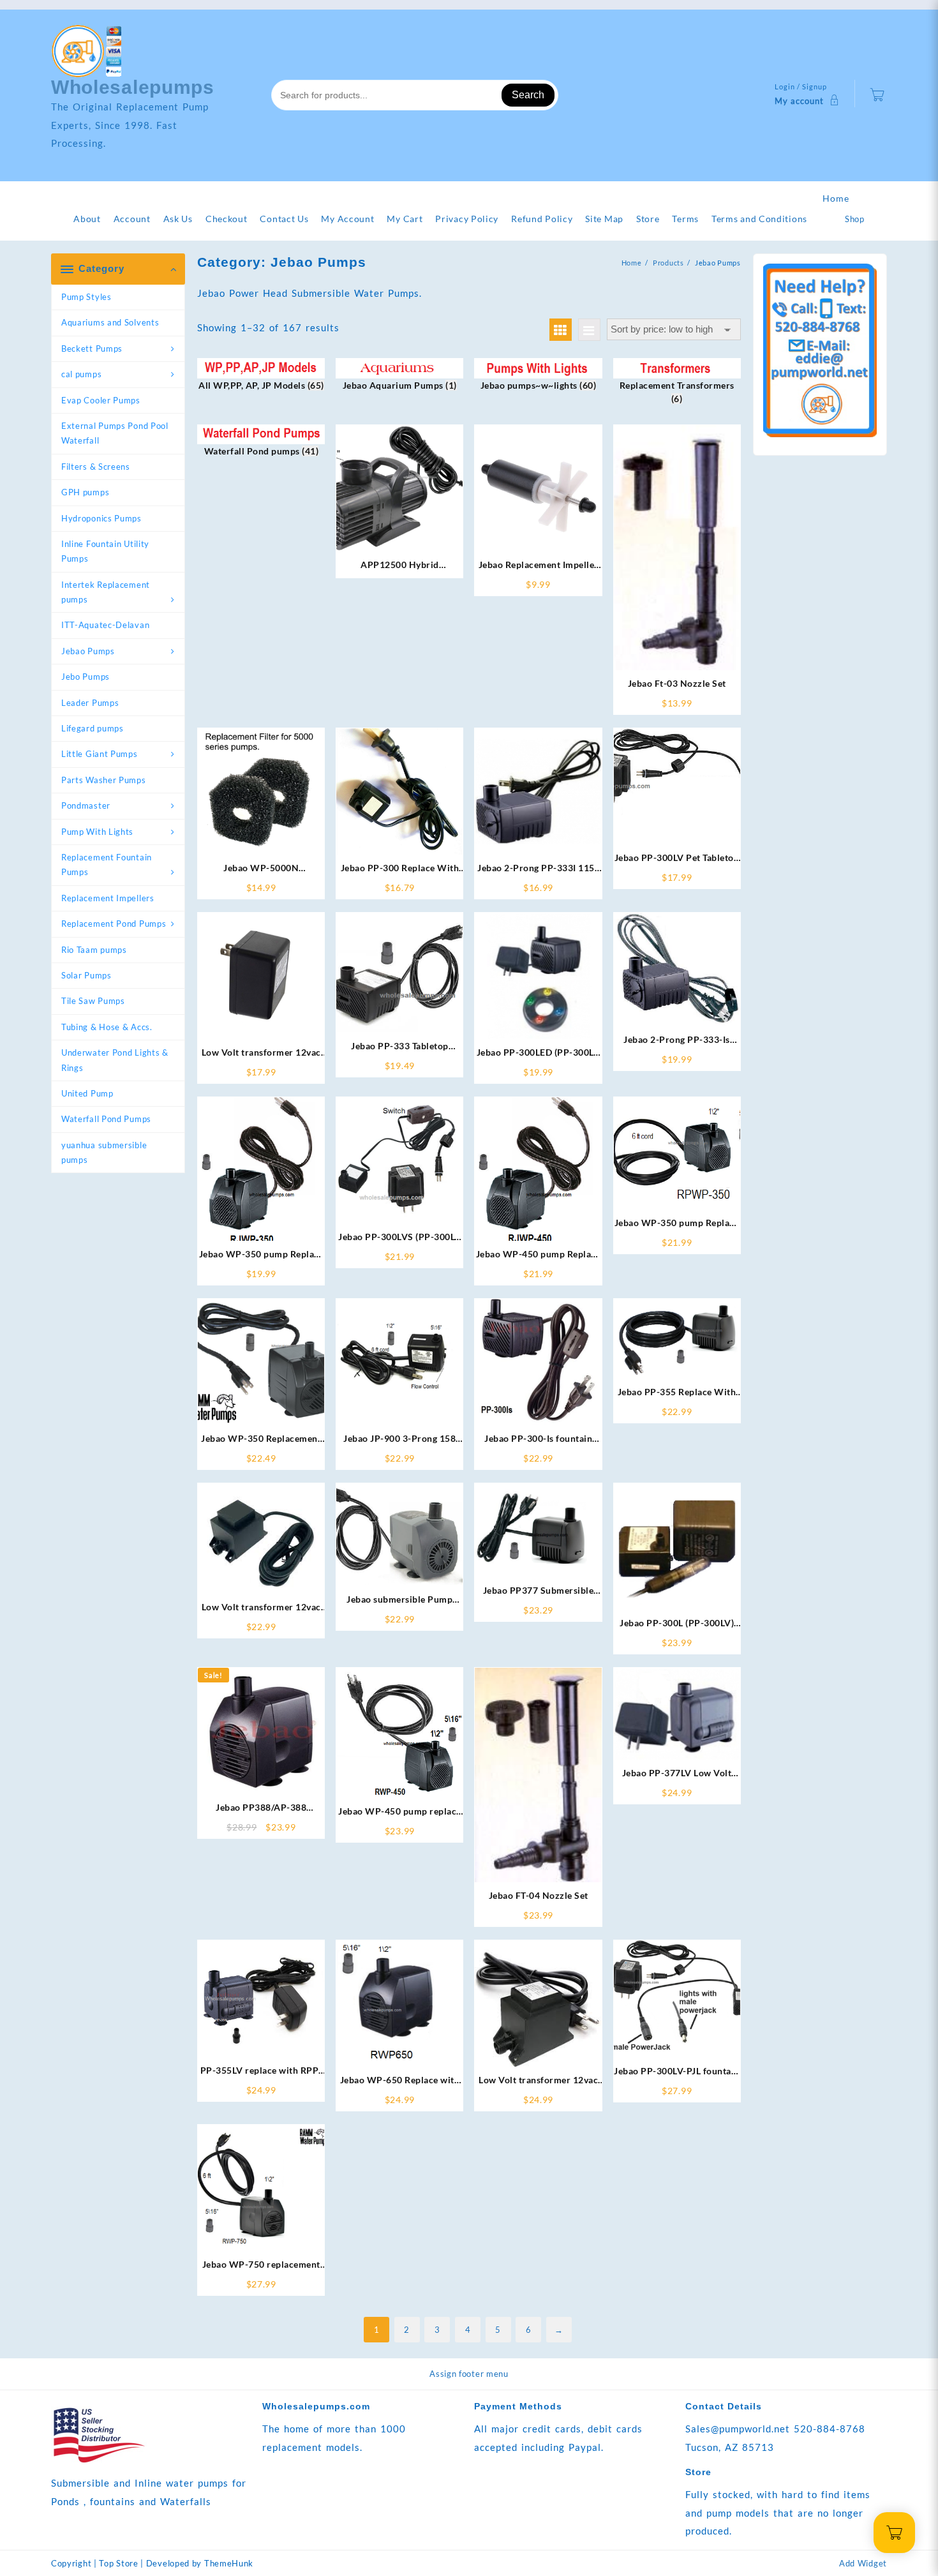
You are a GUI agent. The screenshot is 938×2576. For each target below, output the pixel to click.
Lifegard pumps (93, 728)
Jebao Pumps (88, 651)
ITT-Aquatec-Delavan (105, 625)
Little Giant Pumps (100, 754)
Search (528, 95)
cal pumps (81, 374)
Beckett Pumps (92, 348)
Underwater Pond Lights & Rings (115, 1060)
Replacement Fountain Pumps (107, 865)
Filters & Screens (96, 467)
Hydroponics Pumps (101, 518)
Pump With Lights (97, 832)
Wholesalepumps (133, 87)
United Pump (87, 1093)
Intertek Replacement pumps (106, 592)
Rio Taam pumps (94, 950)
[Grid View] (561, 330)
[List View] (589, 330)
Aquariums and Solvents (110, 322)
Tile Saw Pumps (93, 1001)
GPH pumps (85, 492)
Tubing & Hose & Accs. (107, 1027)
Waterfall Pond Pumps (106, 1119)
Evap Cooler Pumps (101, 400)
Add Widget (863, 2563)
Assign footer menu (469, 2374)
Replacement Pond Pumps (114, 924)
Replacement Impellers (108, 898)
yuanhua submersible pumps (104, 1152)
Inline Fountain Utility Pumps (105, 551)
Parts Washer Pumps (104, 780)
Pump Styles (86, 297)
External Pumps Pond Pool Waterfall (115, 433)
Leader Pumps (90, 703)
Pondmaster (86, 805)
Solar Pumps (86, 975)
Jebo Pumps (86, 677)
